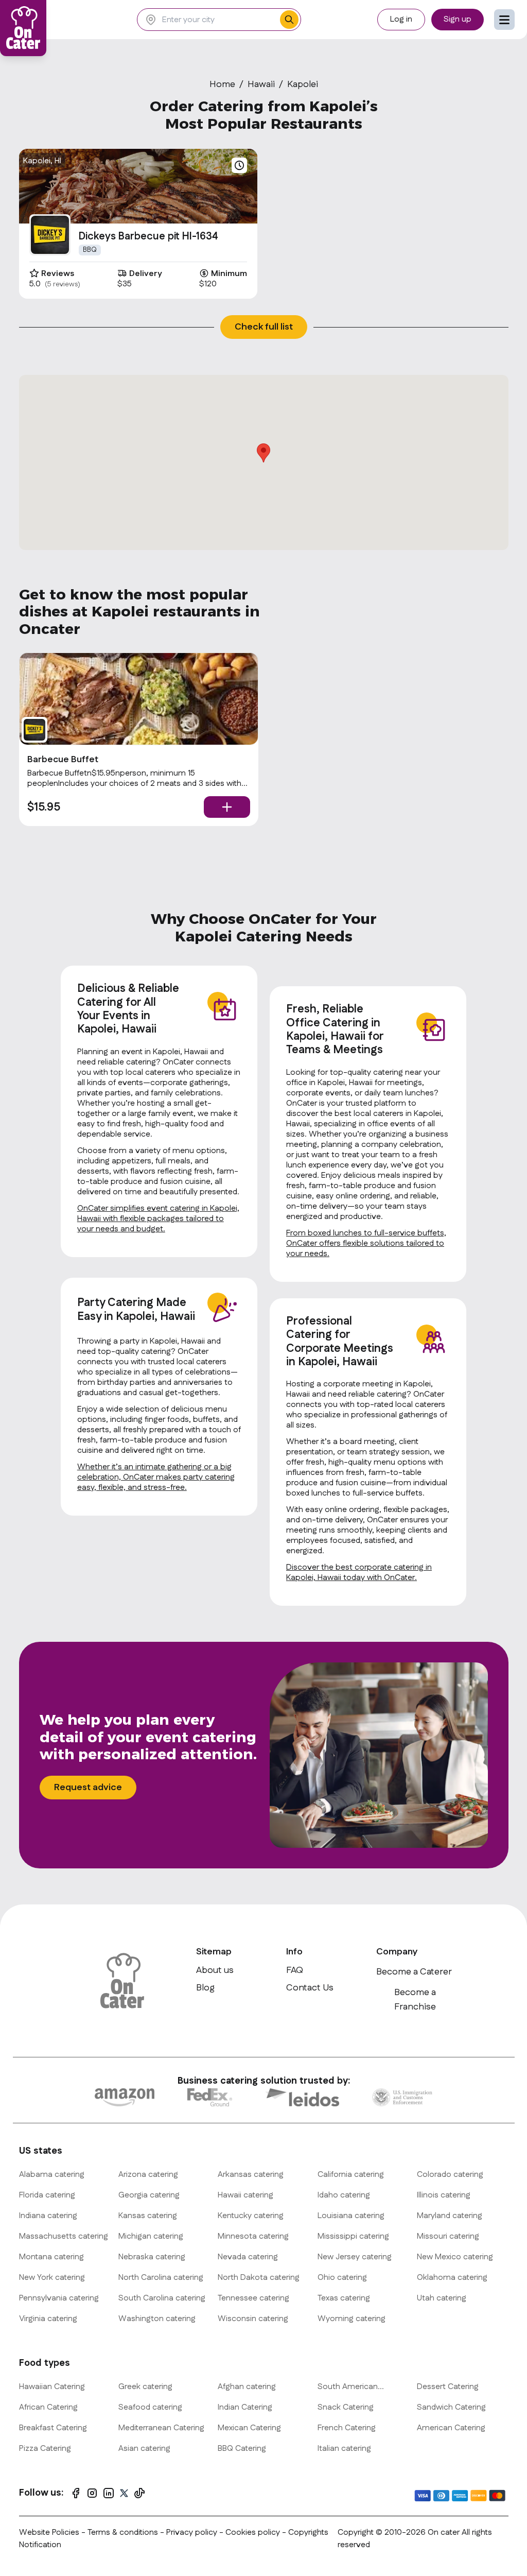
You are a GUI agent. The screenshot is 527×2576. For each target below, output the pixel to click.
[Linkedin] (109, 2493)
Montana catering (51, 2257)
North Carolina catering (161, 2278)
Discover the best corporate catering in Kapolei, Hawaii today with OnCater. (359, 1573)
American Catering (451, 2428)
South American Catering (348, 2387)
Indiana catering (48, 2216)
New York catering (52, 2278)
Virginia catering (48, 2319)
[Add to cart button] (227, 807)
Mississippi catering (353, 2236)
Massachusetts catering (64, 2236)
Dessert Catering (448, 2387)
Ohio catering (342, 2278)
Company (397, 1952)
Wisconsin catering (253, 2319)
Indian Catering (245, 2407)
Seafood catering (150, 2407)
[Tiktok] (139, 2493)
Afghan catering (247, 2387)
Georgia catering (149, 2195)
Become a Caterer (414, 1972)
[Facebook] (76, 2493)
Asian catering (144, 2449)
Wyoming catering (352, 2319)
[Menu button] (504, 20)
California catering (351, 2175)
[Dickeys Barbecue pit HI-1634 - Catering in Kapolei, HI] (50, 235)
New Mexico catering (455, 2257)
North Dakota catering (259, 2278)
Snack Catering (346, 2407)
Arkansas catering (251, 2175)
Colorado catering (450, 2175)
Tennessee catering (253, 2298)
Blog (205, 1988)
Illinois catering (444, 2195)
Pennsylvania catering (59, 2298)
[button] (263, 453)
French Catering (347, 2428)
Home (222, 84)
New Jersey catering (355, 2257)
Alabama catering (52, 2175)
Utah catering (442, 2298)
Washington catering (157, 2319)
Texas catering (344, 2298)
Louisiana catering (351, 2216)
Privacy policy (193, 2532)
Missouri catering (448, 2236)
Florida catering (47, 2195)
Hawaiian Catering (52, 2387)
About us (215, 1970)
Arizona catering (148, 2175)
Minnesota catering (253, 2236)
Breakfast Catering (53, 2428)
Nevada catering (248, 2257)
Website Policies (49, 2532)
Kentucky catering (251, 2216)
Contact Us (310, 1988)
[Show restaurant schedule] (239, 165)
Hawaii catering (245, 2195)
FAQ (295, 1970)
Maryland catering (450, 2216)
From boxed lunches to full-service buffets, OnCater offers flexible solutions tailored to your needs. (366, 1243)
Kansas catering (148, 2216)
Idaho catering (344, 2195)
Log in (401, 19)
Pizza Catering (45, 2449)
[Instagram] (92, 2493)
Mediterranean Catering (161, 2428)
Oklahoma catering (452, 2278)
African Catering (48, 2407)
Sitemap (214, 1952)
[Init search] (289, 20)
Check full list (264, 327)
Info (294, 1952)
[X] (124, 2493)
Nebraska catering (152, 2257)
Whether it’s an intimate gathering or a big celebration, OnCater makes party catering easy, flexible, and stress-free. (156, 1477)
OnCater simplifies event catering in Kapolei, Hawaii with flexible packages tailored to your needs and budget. (158, 1219)
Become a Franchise (415, 2000)
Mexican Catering (249, 2428)
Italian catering (344, 2449)
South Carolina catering (162, 2298)
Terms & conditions (123, 2532)
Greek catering (145, 2387)
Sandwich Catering (451, 2407)
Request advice (88, 1788)
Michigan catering (151, 2236)
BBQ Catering (242, 2449)
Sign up (458, 19)
